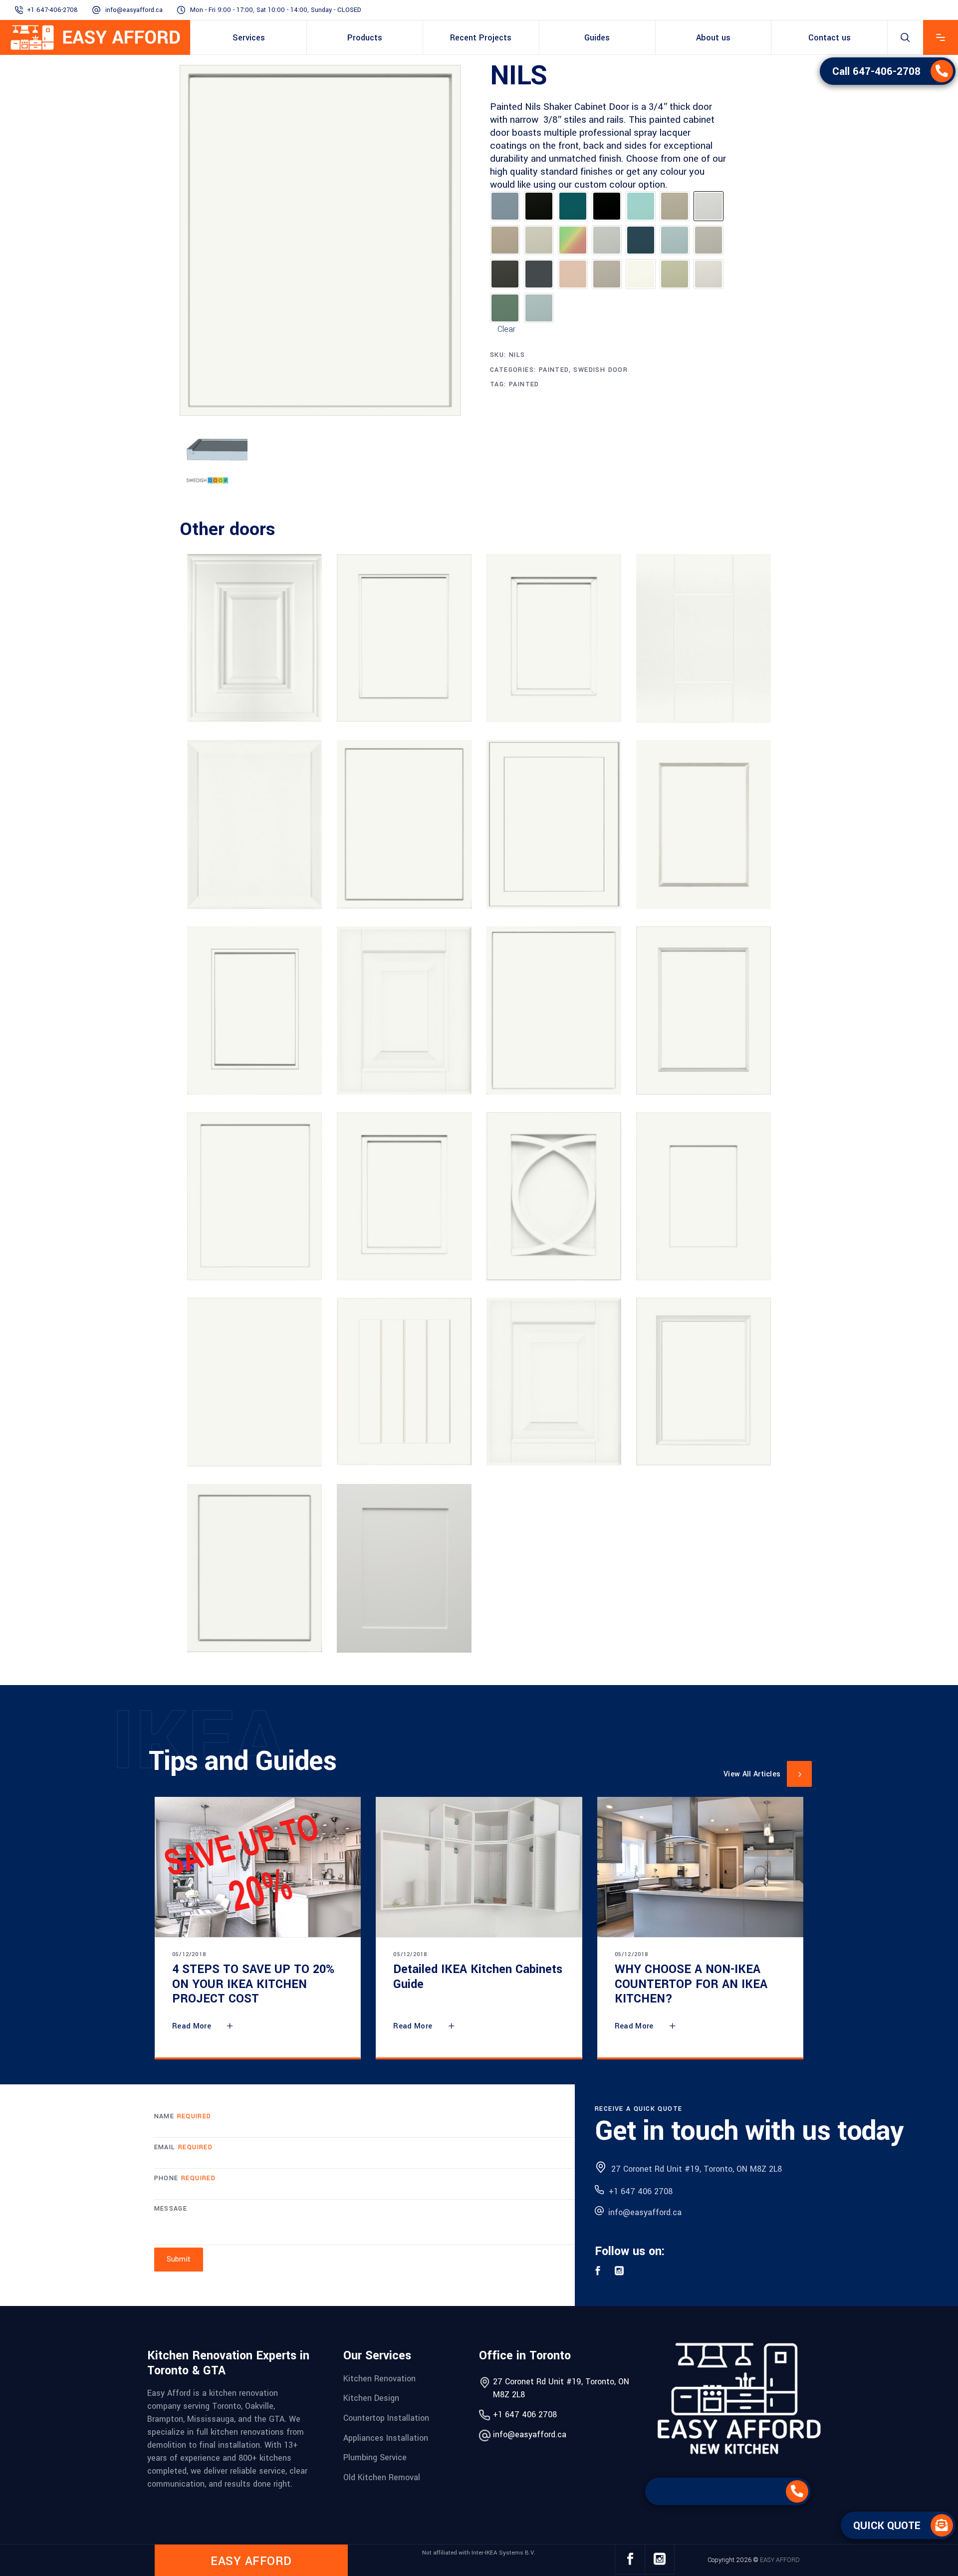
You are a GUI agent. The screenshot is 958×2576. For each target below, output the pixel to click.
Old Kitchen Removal (382, 2477)
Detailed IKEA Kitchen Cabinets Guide (478, 1977)
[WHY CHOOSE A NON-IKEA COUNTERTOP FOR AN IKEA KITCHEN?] (700, 1867)
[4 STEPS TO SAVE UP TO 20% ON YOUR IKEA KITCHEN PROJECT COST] (258, 1867)
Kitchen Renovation (379, 2378)
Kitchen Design (371, 2398)
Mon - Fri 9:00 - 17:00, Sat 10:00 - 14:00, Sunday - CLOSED (276, 10)
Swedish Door (600, 370)
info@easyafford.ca (134, 10)
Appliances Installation (386, 2437)
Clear (506, 329)
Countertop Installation (386, 2418)
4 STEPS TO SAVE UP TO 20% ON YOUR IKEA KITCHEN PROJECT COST (253, 1984)
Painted (554, 370)
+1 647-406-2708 (52, 10)
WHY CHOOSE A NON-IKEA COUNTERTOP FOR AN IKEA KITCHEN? (691, 1984)
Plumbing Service (375, 2457)
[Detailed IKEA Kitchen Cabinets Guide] (479, 1867)
